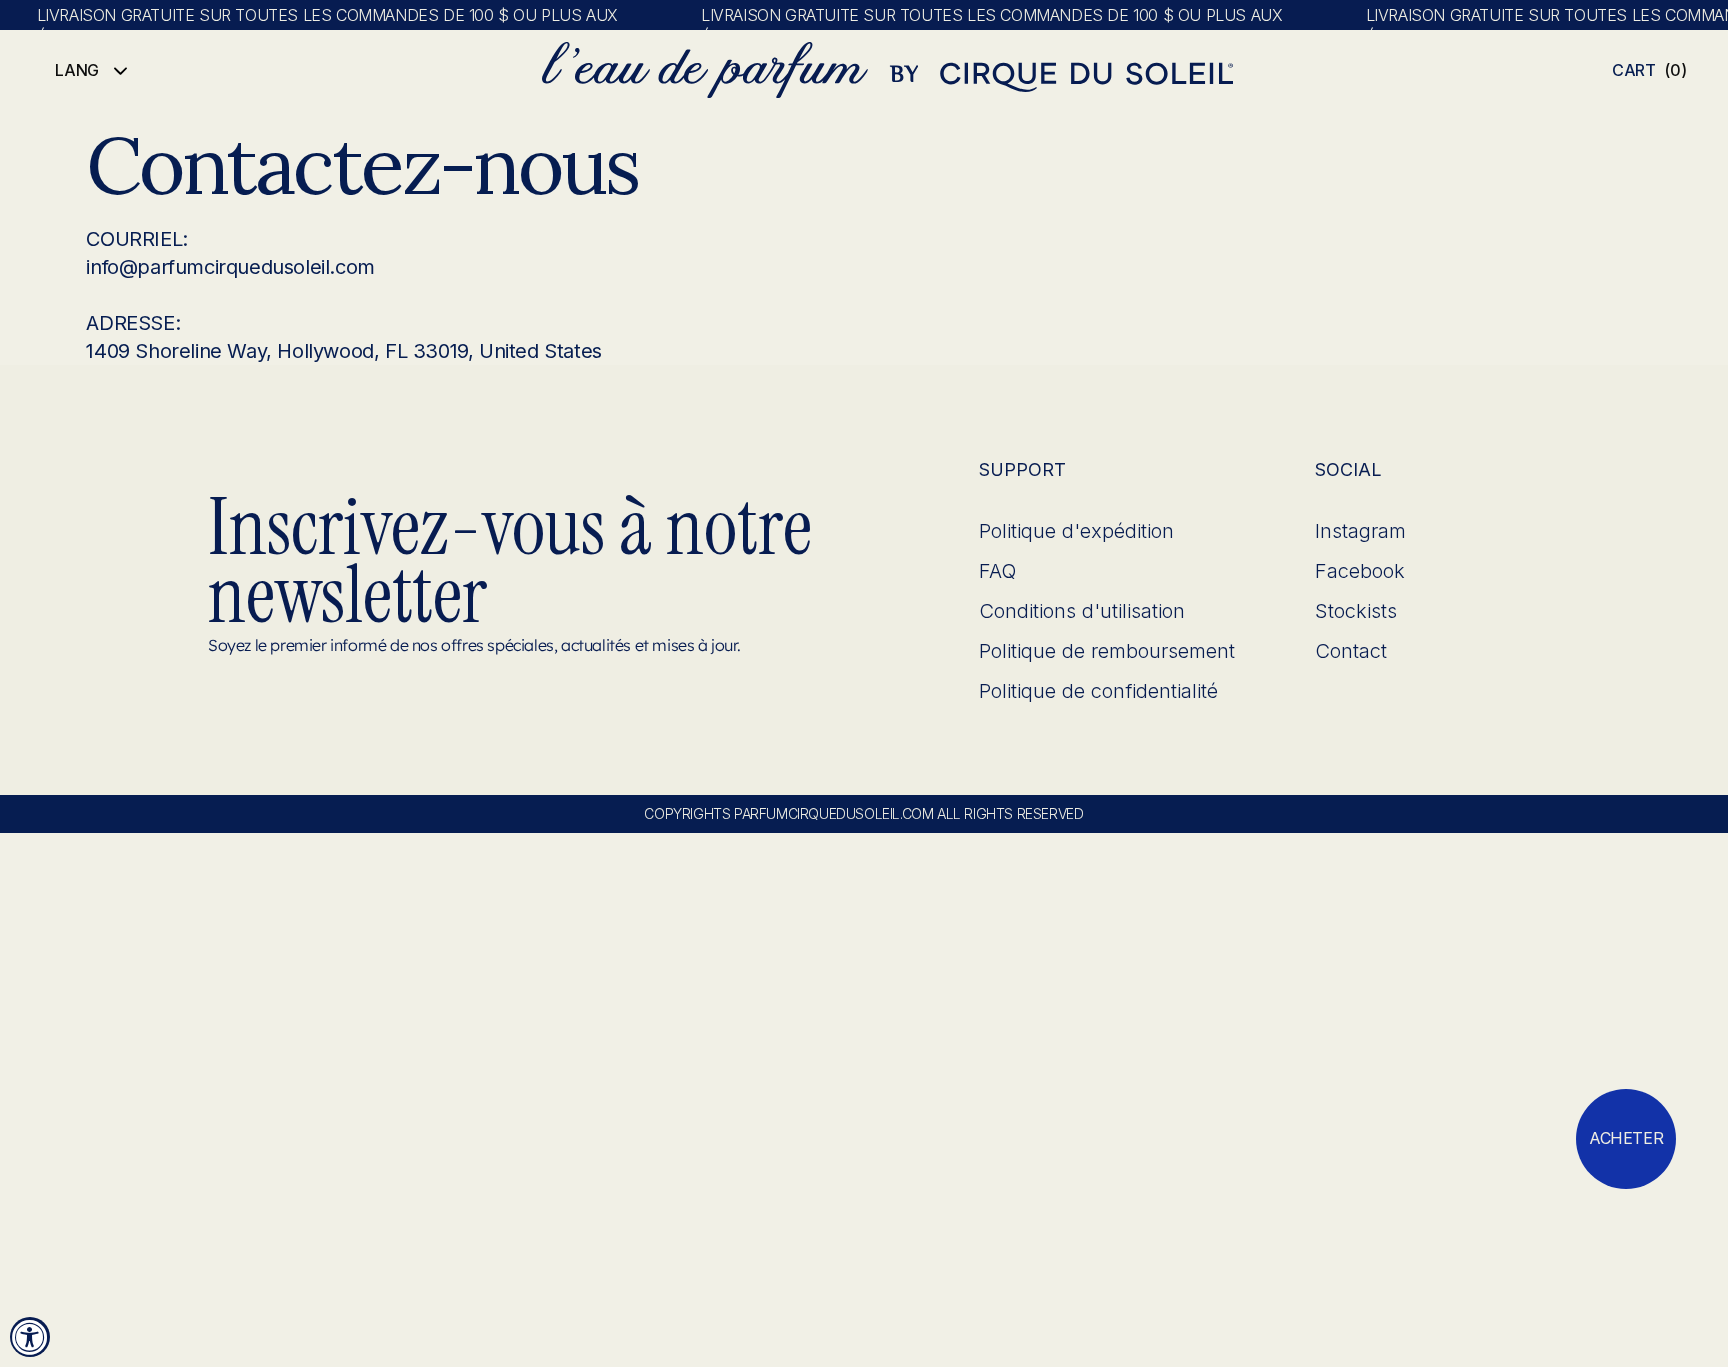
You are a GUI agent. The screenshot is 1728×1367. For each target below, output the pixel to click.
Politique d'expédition (1076, 531)
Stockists (1356, 611)
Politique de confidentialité (1098, 691)
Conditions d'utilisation (1082, 611)
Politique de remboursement (1107, 651)
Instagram (1360, 531)
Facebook (1360, 571)
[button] (1649, 70)
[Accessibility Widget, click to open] (30, 1337)
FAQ (997, 571)
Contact (1351, 651)
